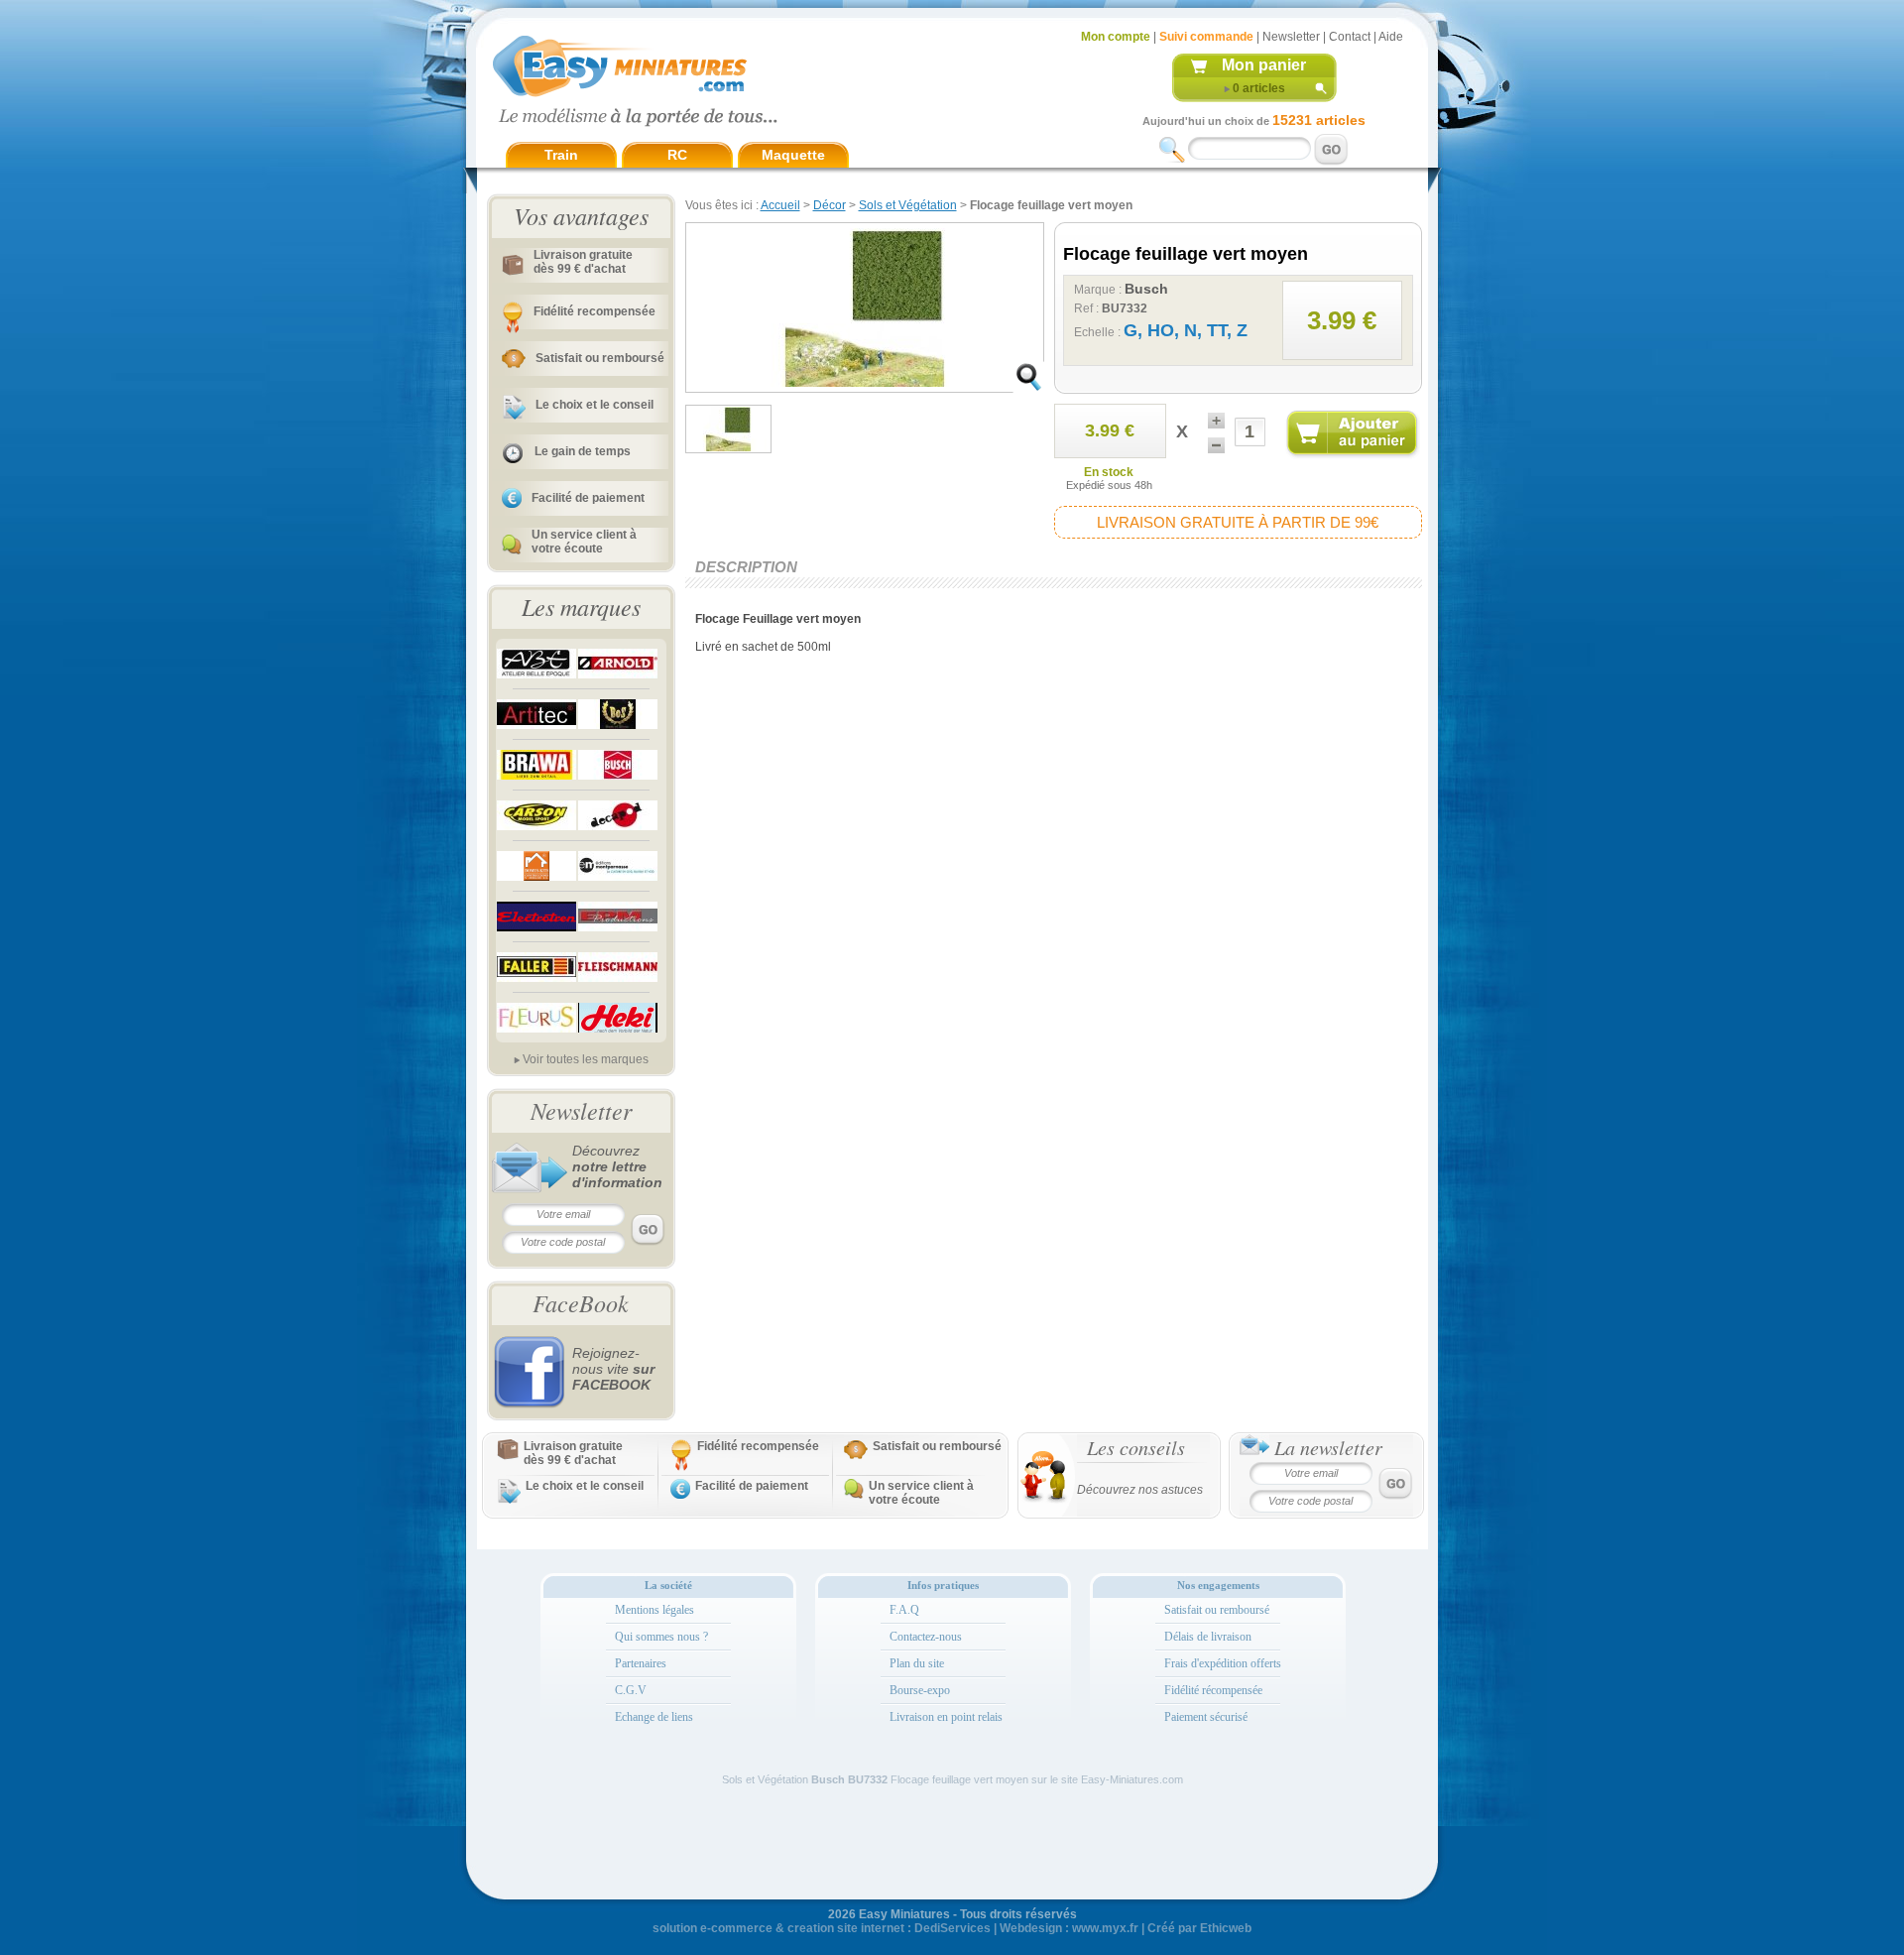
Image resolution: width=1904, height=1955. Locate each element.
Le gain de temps (583, 451)
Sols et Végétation (908, 205)
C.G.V (631, 1690)
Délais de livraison (1208, 1637)
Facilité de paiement (588, 498)
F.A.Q (904, 1610)
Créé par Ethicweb (1199, 1928)
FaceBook (581, 1302)
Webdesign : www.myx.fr (1069, 1928)
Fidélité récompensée (1213, 1690)
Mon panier (1264, 65)
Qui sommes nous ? (661, 1637)
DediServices (952, 1928)
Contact (1350, 37)
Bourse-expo (920, 1690)
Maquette (793, 155)
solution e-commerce (713, 1928)
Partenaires (641, 1663)
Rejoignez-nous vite (613, 1369)
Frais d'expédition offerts (1223, 1663)
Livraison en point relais (946, 1717)
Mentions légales (654, 1610)
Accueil (780, 205)
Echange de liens (654, 1717)
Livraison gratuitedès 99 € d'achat (583, 262)
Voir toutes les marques (586, 1059)
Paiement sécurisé (1206, 1717)
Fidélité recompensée (595, 311)
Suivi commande (1206, 37)
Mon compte (1116, 37)
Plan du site (917, 1663)
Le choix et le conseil (595, 405)
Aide (1391, 37)
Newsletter (1291, 37)
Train (561, 155)
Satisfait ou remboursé (600, 358)
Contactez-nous (926, 1637)
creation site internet (846, 1928)
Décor (830, 205)
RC (677, 155)
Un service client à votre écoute (584, 542)
